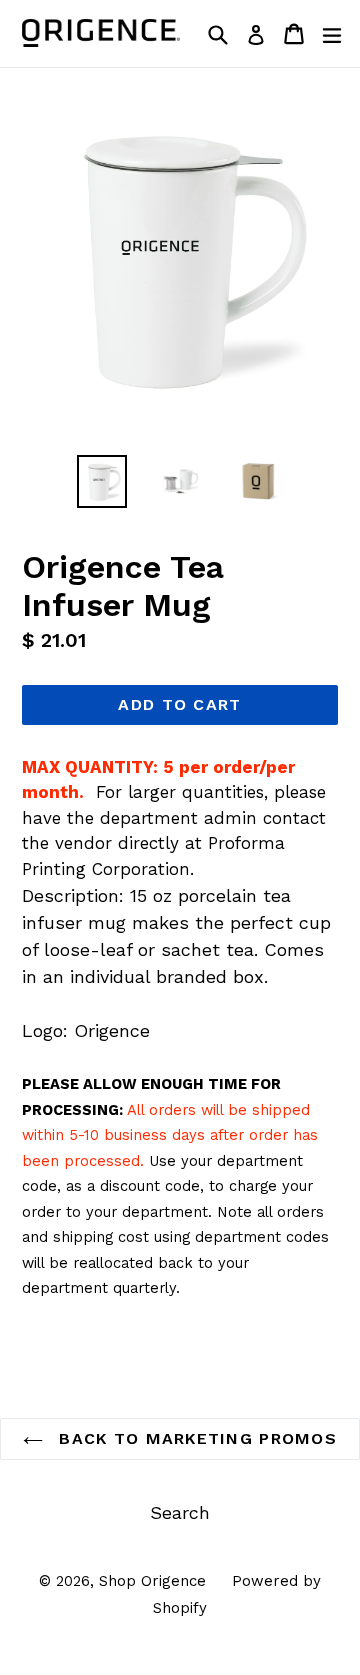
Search (180, 1512)
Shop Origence (152, 1581)
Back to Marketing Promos (195, 1438)
